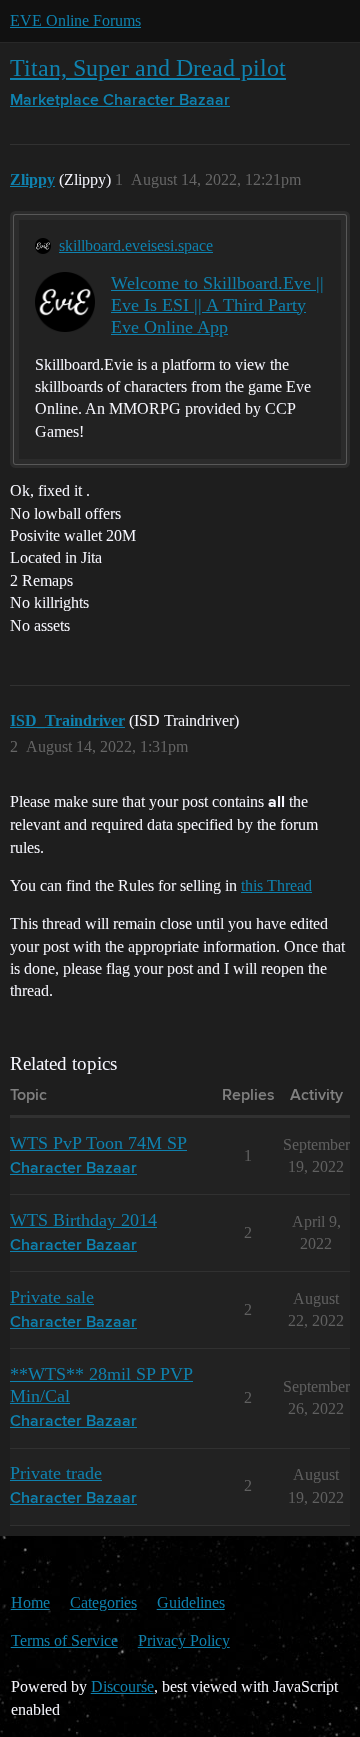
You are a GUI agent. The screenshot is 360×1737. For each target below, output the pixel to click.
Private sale (52, 1297)
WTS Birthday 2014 (83, 1220)
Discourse (122, 1686)
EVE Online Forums (75, 20)
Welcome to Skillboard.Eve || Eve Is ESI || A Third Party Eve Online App (217, 305)
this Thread (276, 885)
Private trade (56, 1473)
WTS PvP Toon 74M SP (98, 1143)
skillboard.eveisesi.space (136, 245)
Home (30, 1602)
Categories (103, 1602)
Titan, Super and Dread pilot (148, 67)
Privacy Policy (184, 1640)
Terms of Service (64, 1640)
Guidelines (191, 1602)
